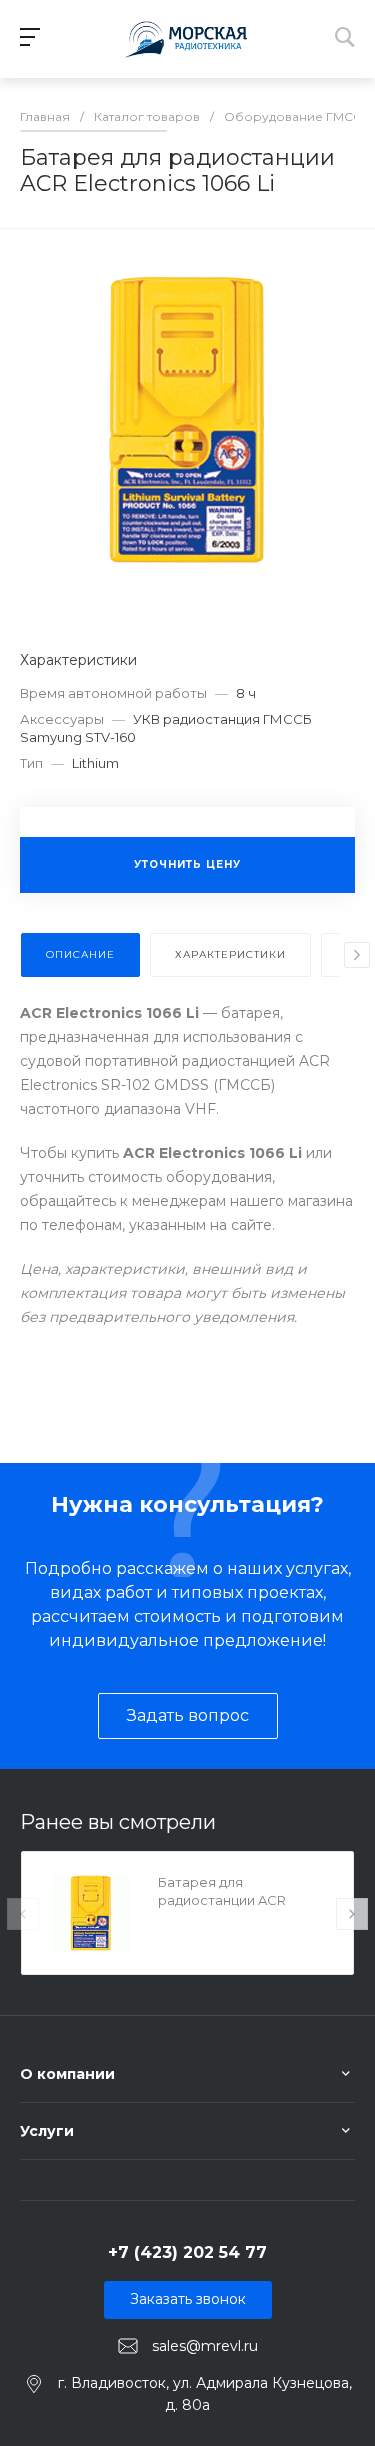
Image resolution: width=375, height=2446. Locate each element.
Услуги (47, 2131)
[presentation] (357, 955)
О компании (67, 2074)
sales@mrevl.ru (205, 2345)
